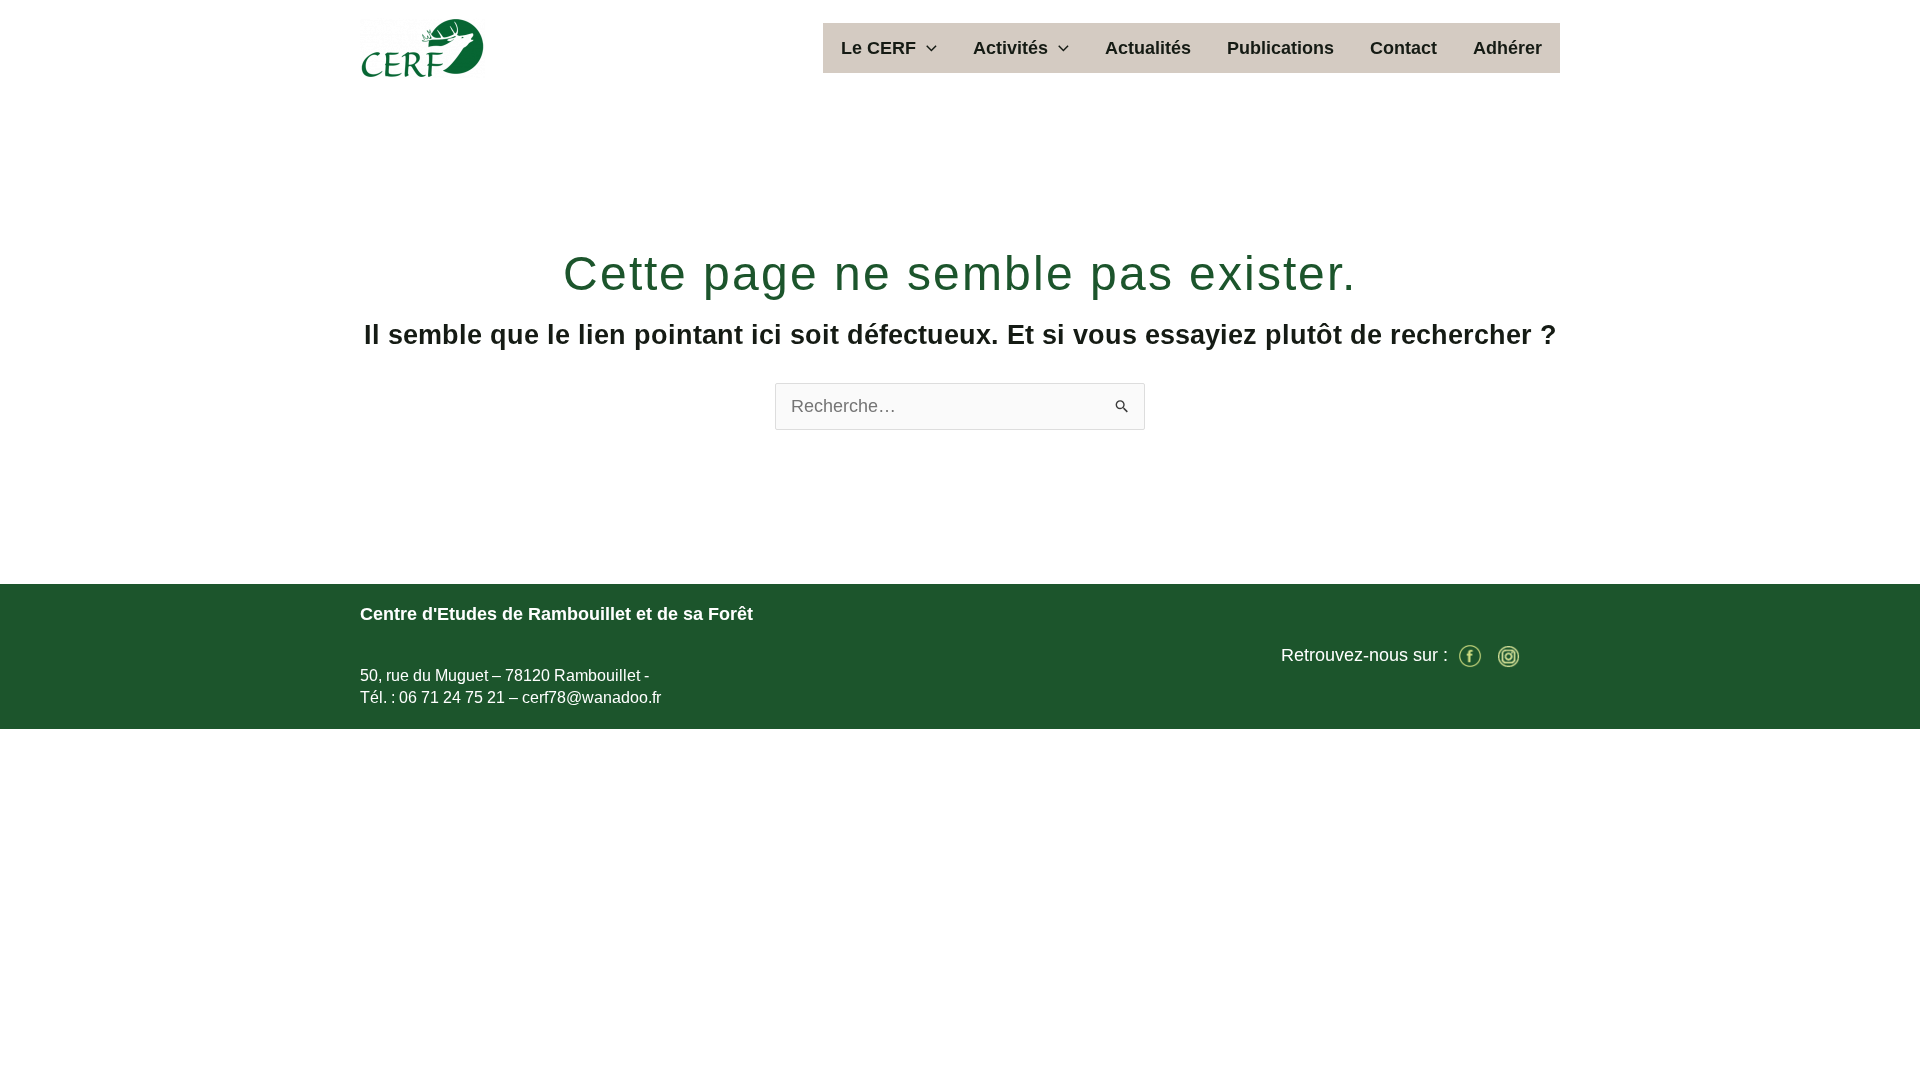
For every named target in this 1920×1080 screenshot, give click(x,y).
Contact (1403, 48)
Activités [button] (1010, 48)
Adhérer (1507, 48)
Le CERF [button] (878, 48)
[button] (926, 48)
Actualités (1148, 48)
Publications (1280, 48)
